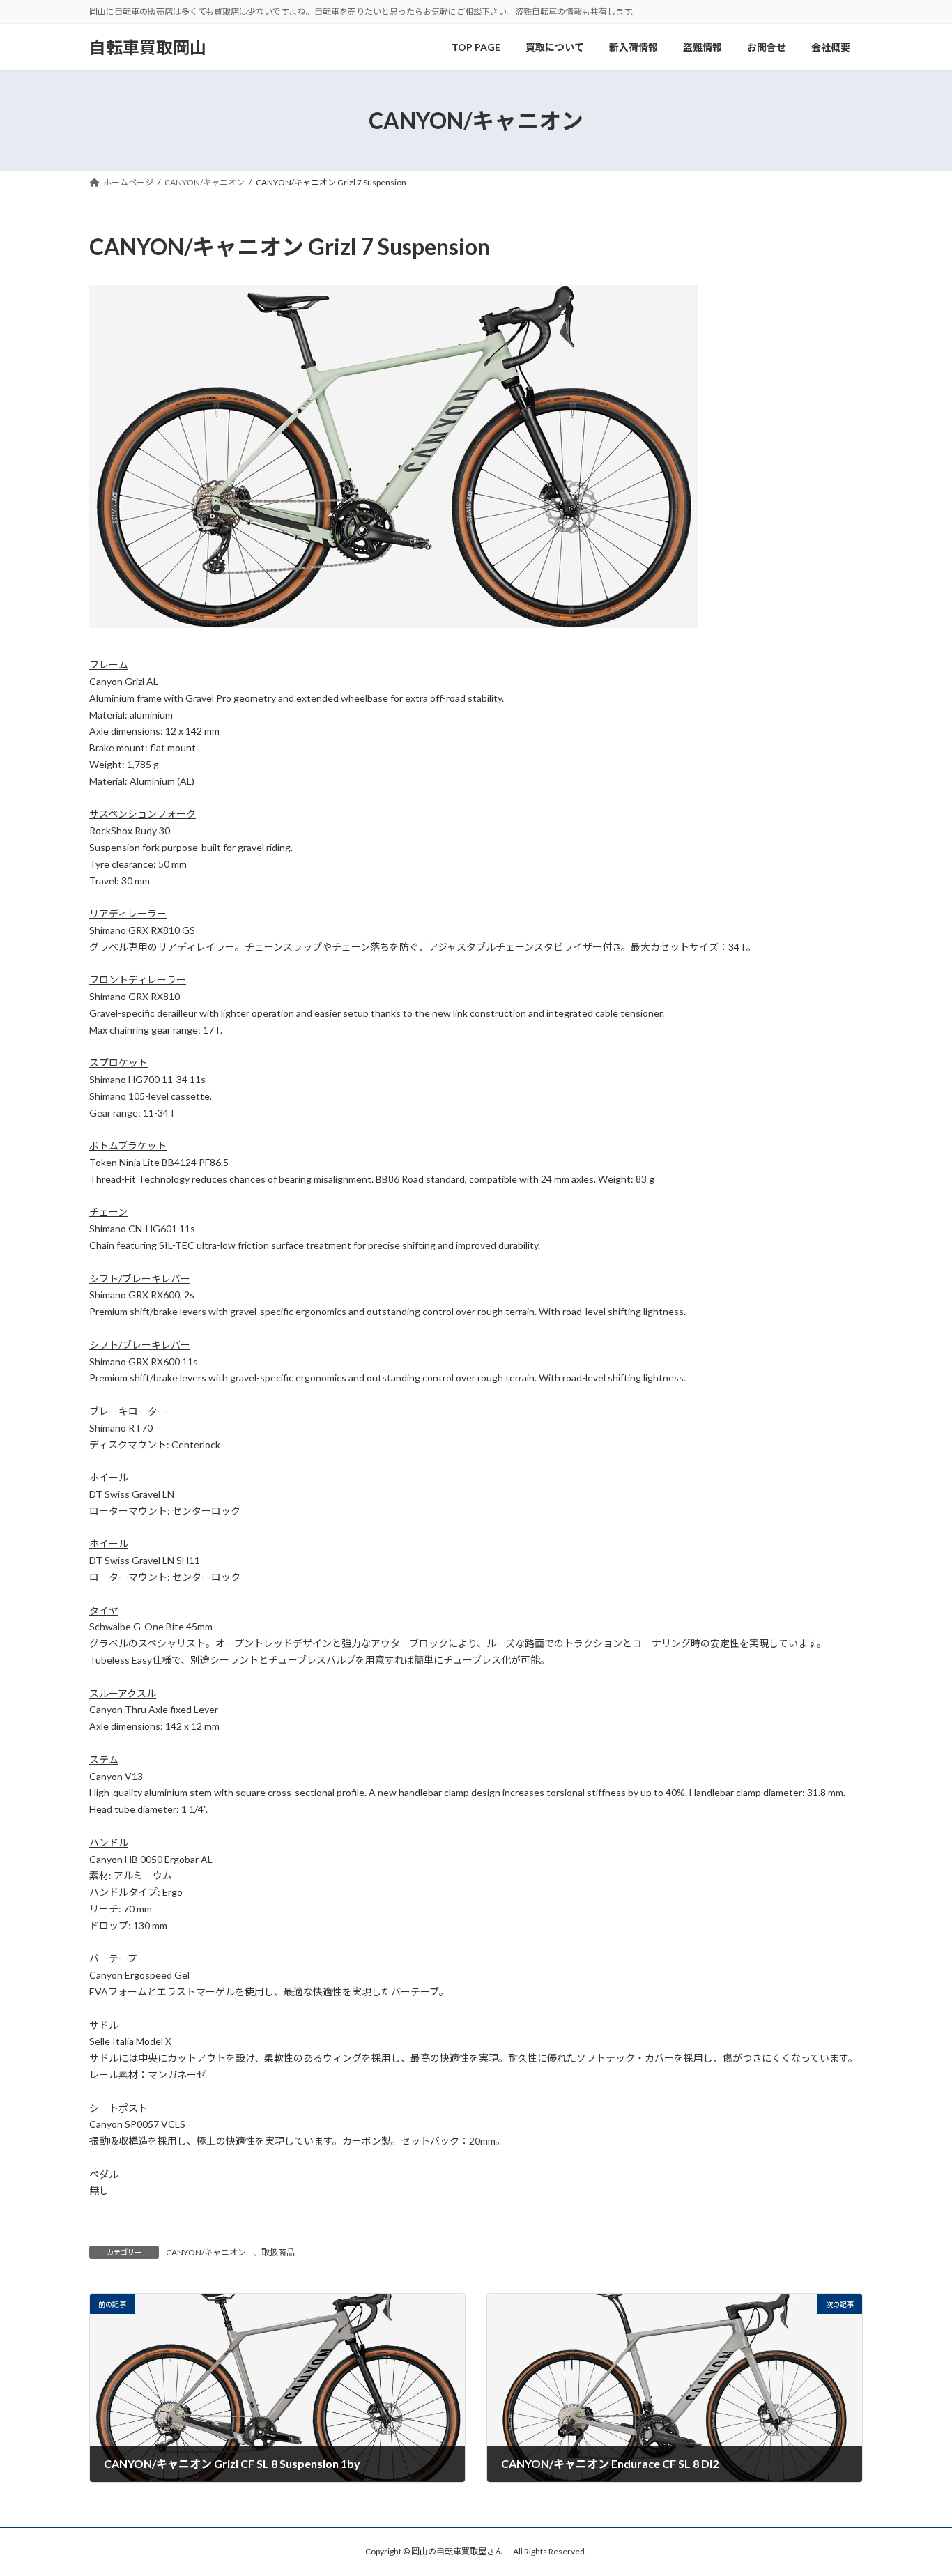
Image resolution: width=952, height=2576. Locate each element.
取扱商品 (278, 2252)
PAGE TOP (917, 2485)
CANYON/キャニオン (206, 2252)
